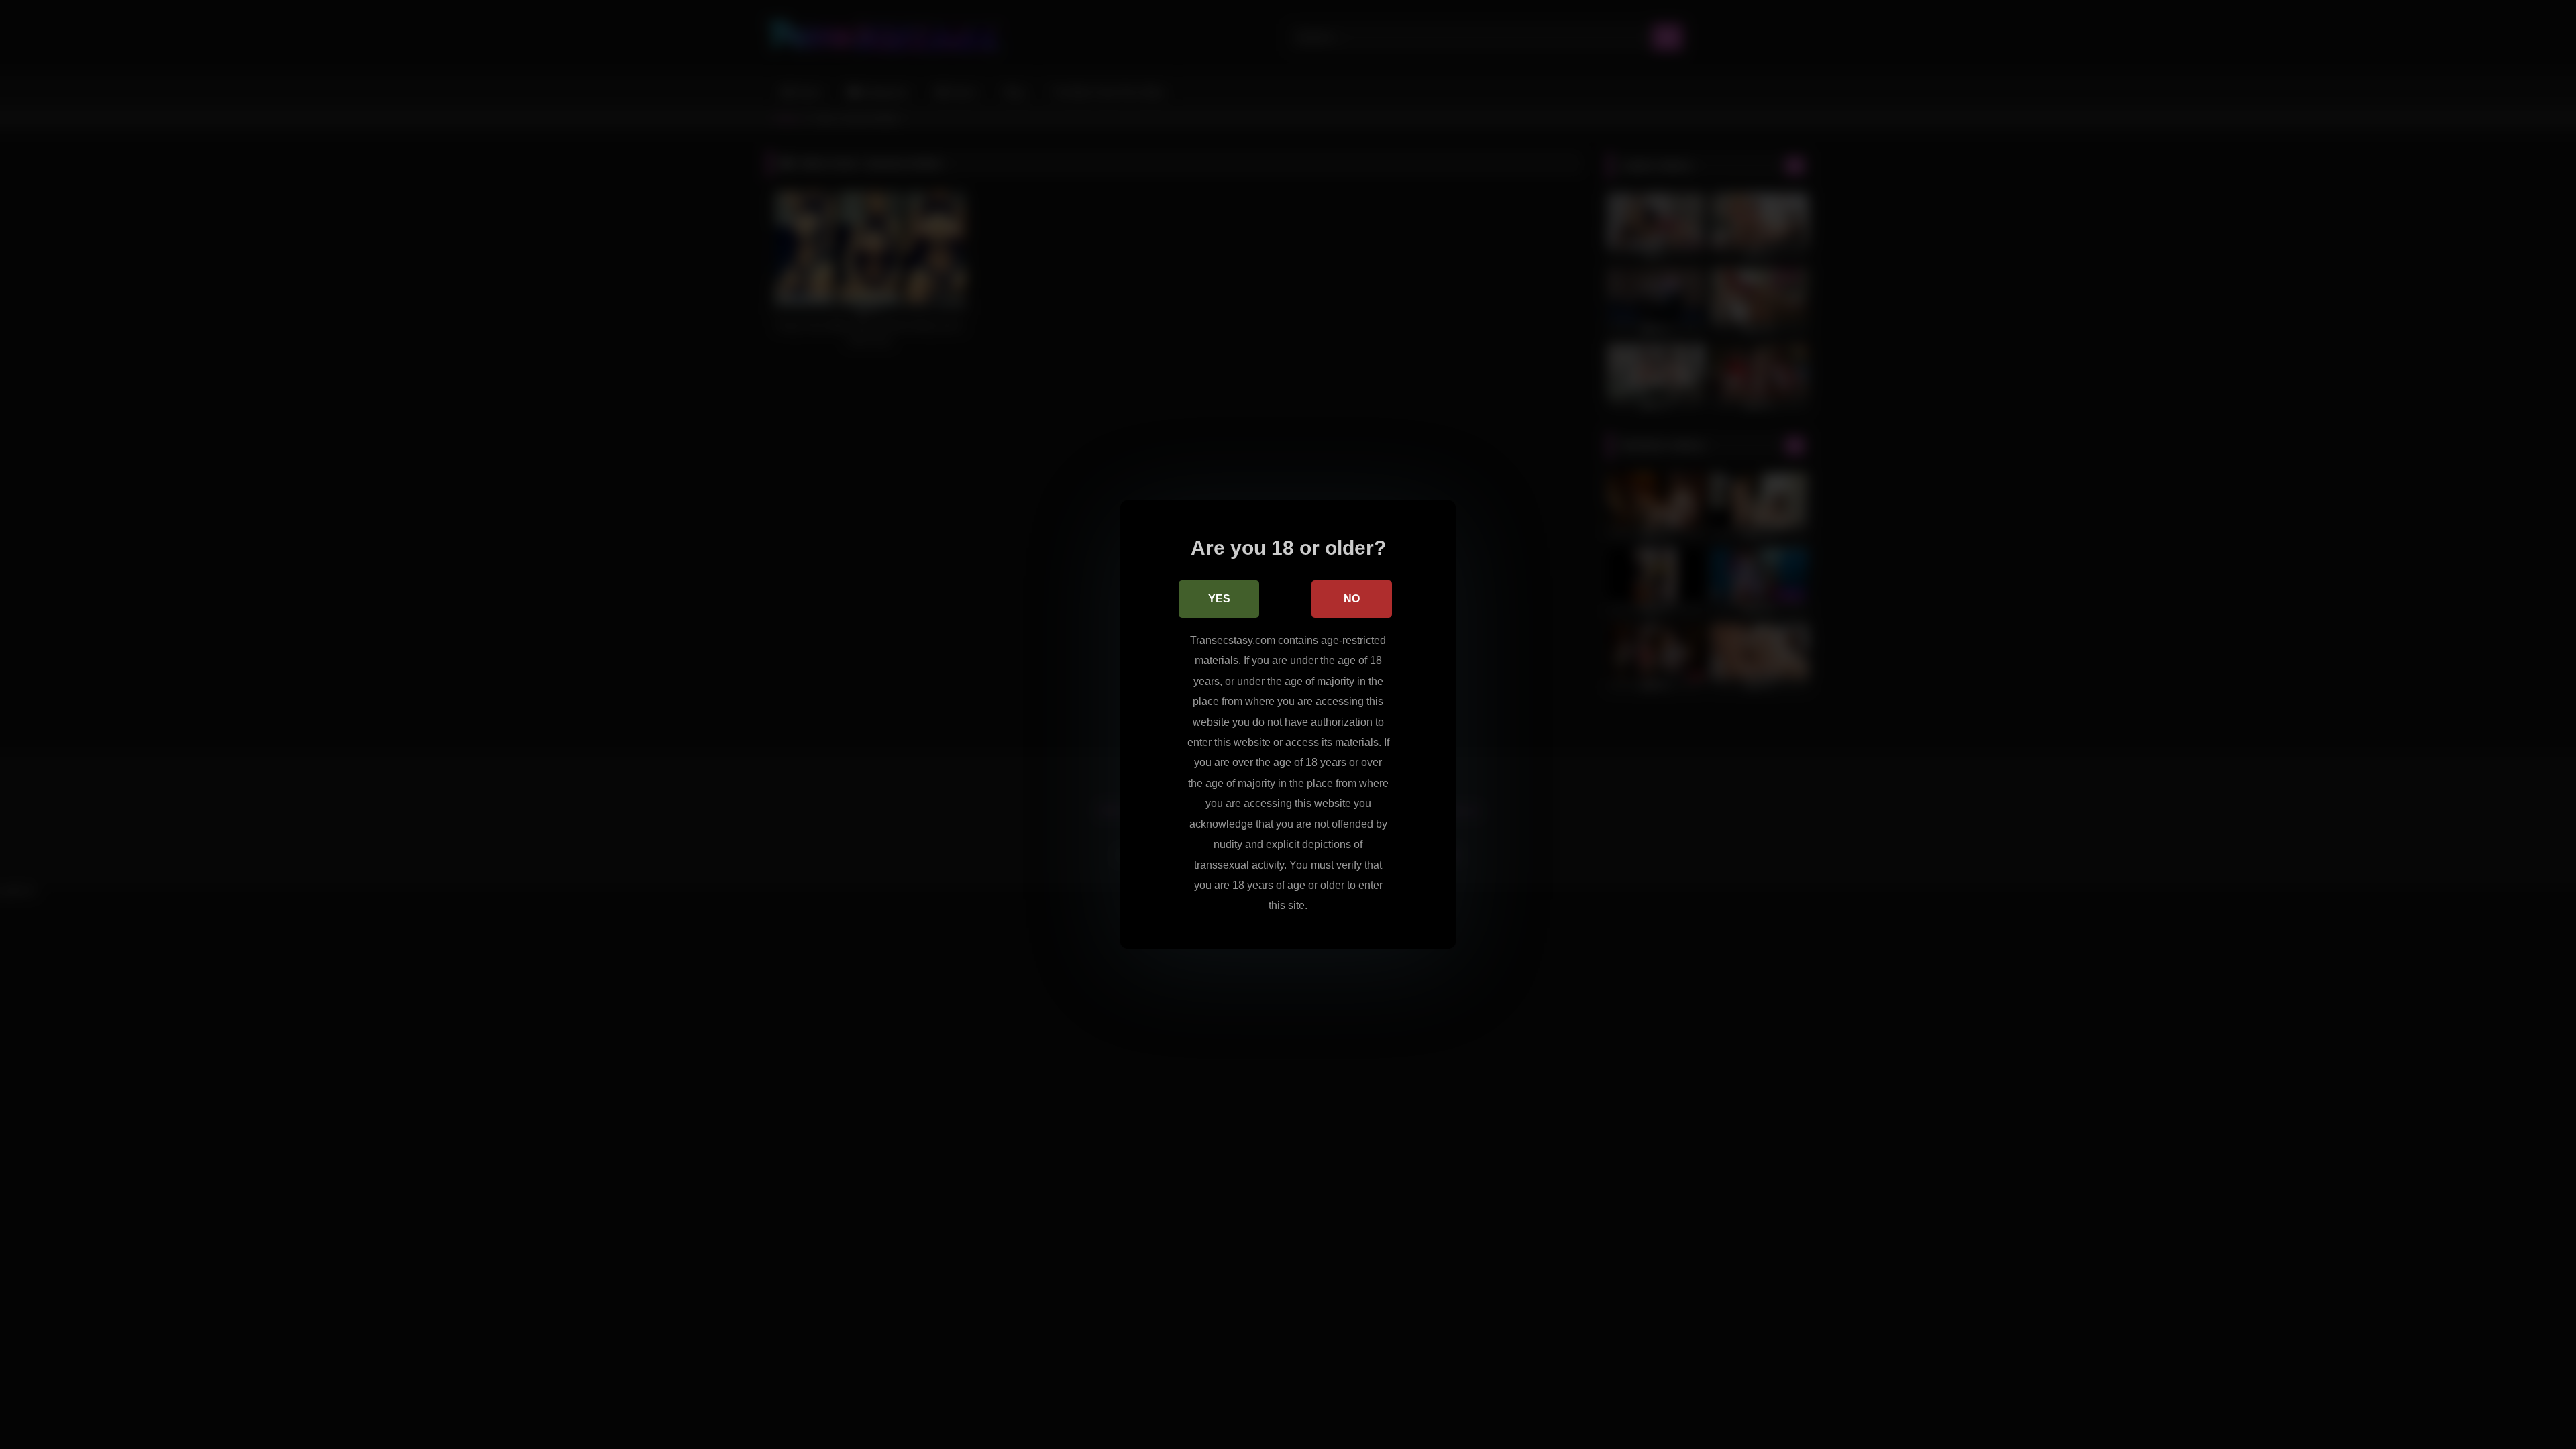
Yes (1219, 599)
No (1352, 599)
